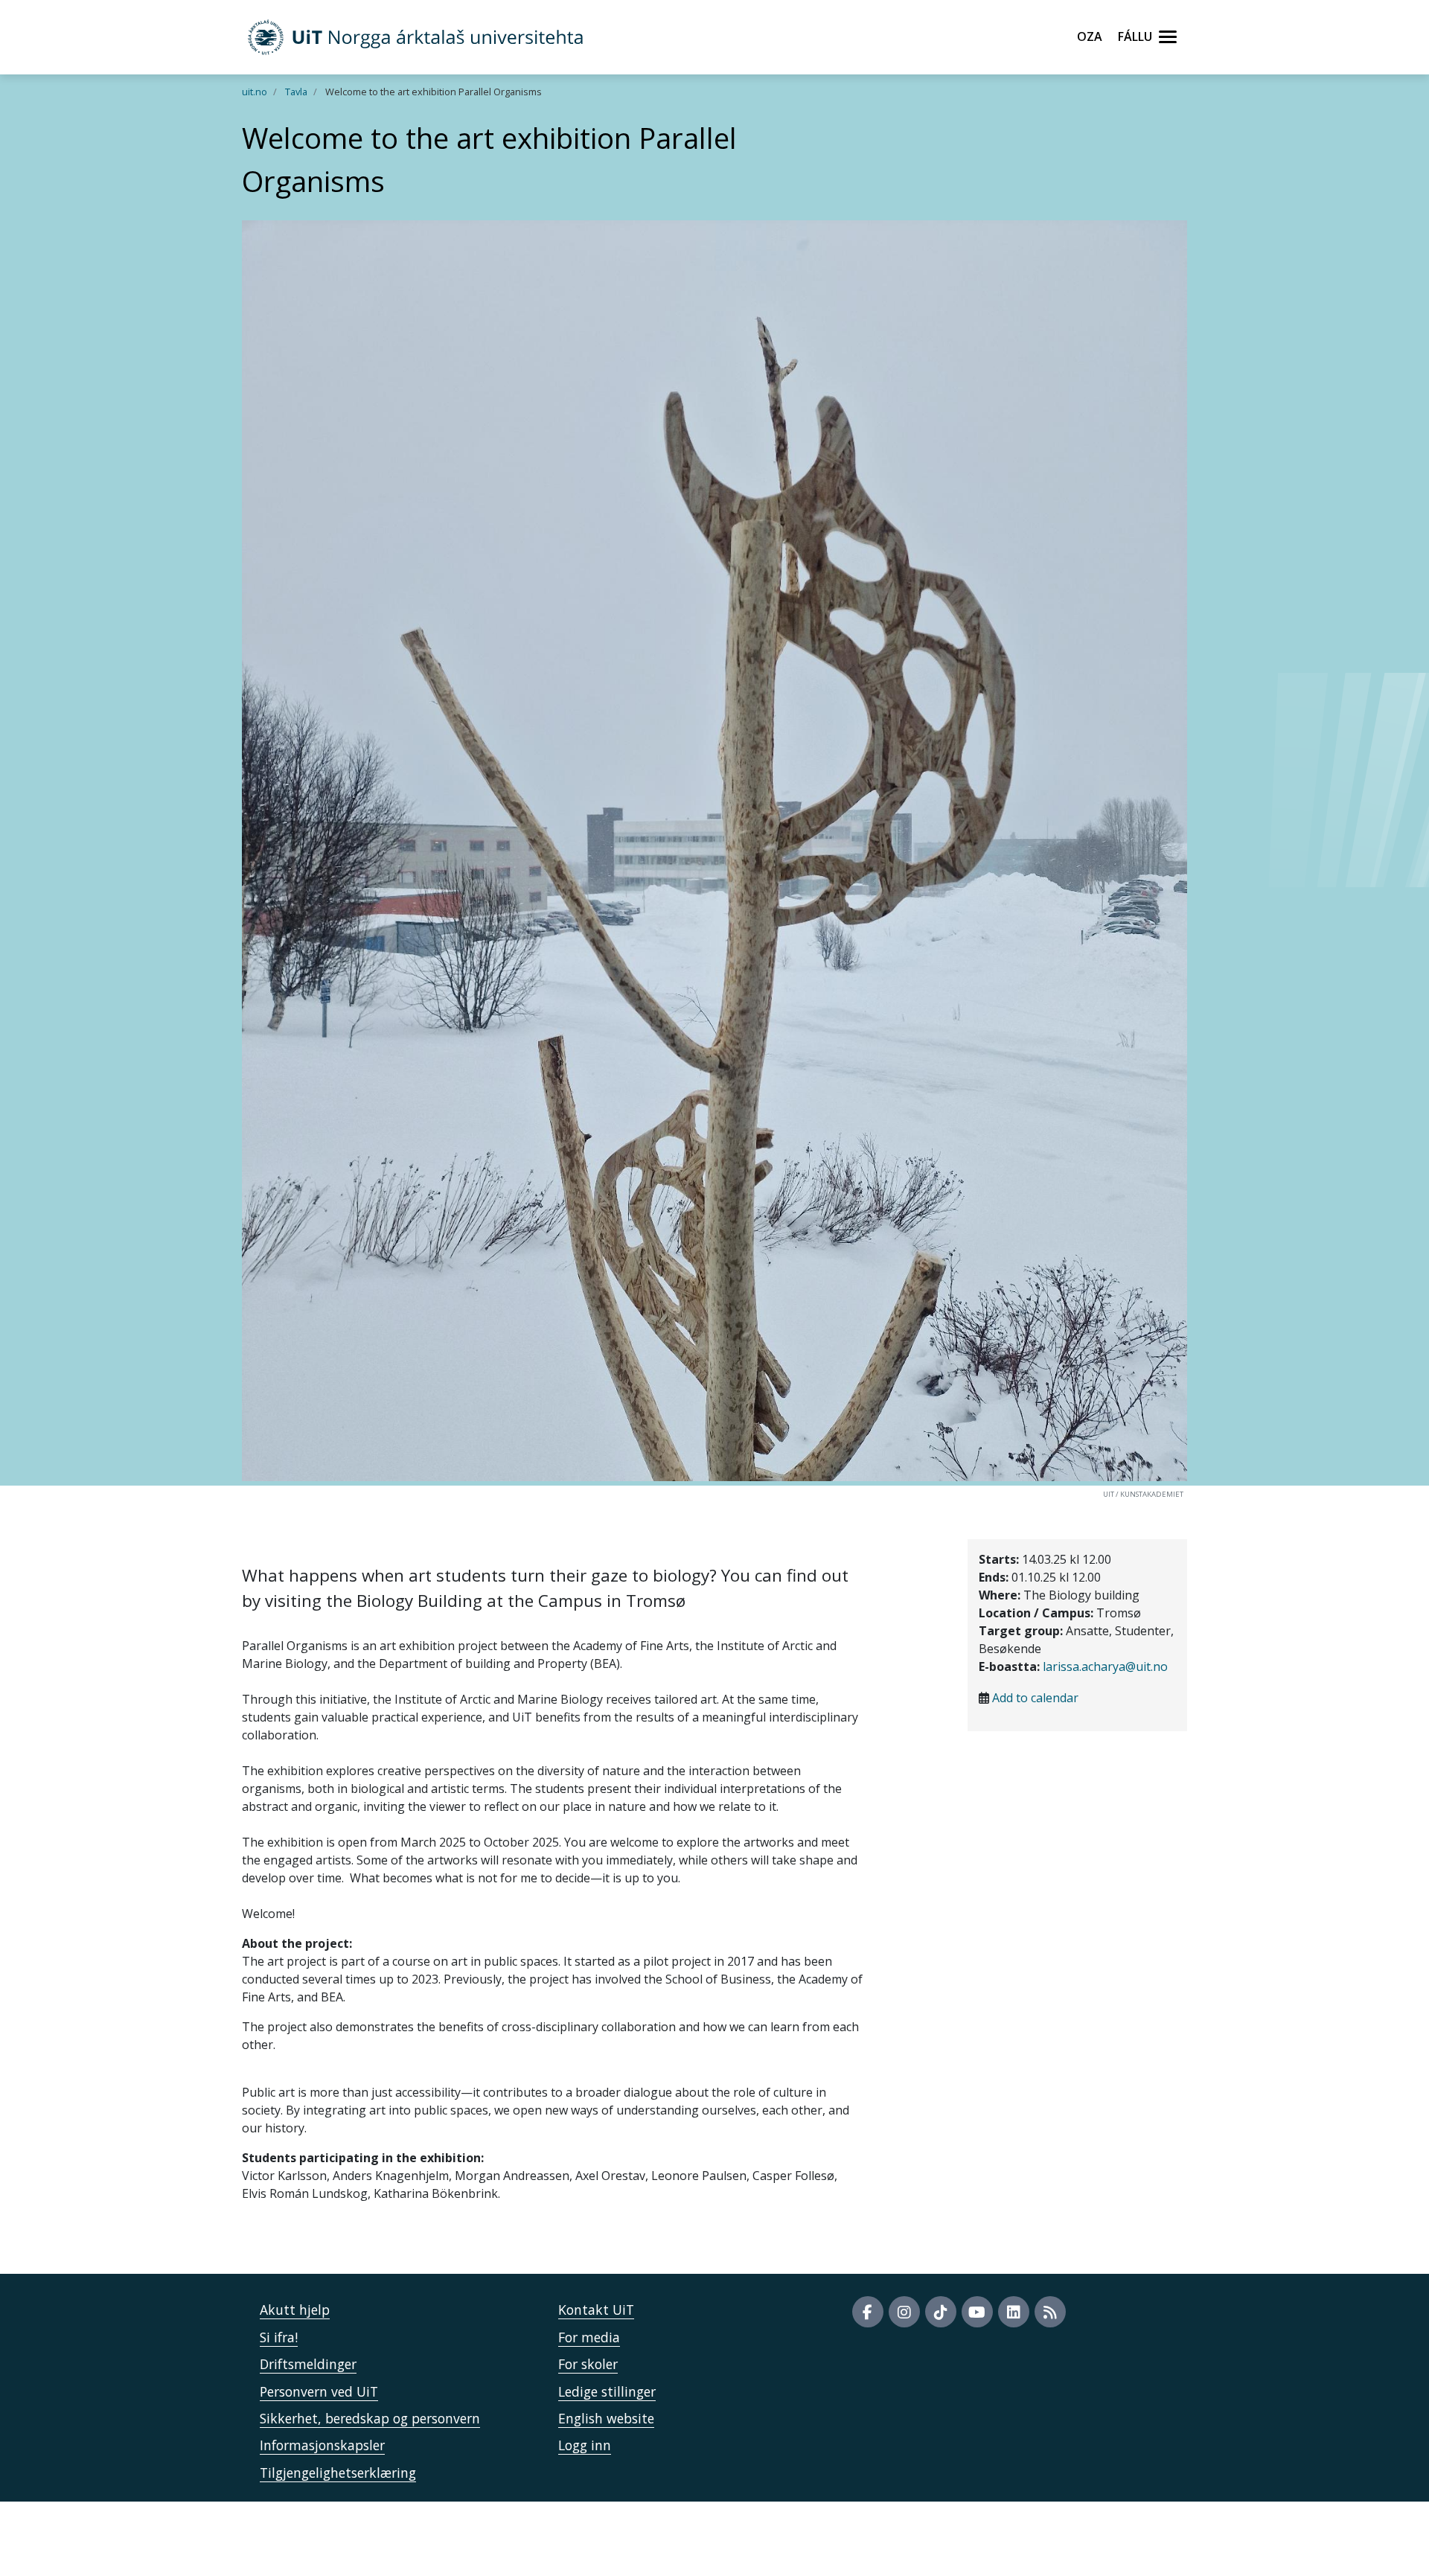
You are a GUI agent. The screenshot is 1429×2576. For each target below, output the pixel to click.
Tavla (296, 92)
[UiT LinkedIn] (1014, 2312)
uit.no (255, 92)
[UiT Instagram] (904, 2312)
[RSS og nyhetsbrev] (1050, 2312)
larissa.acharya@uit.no (1105, 1666)
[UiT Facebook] (868, 2312)
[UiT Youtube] (977, 2312)
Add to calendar (1035, 1698)
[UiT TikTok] (941, 2312)
